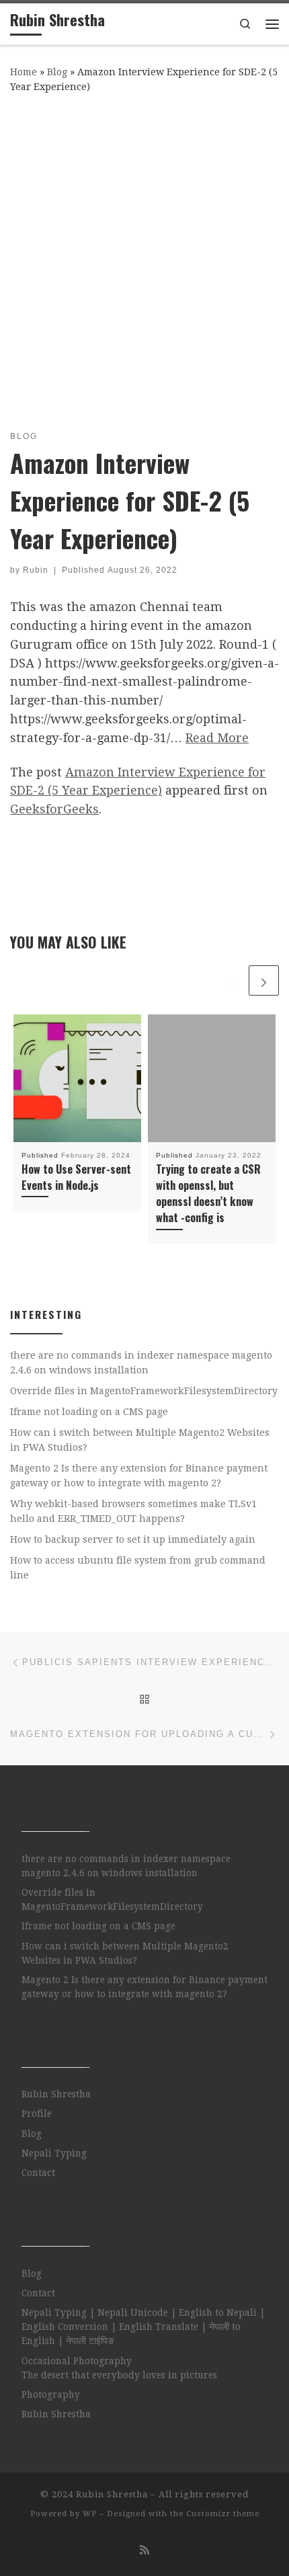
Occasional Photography (77, 2361)
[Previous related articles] (231, 980)
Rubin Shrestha (56, 2094)
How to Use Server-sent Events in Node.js (76, 1177)
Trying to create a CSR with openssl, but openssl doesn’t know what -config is (208, 1194)
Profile (37, 2114)
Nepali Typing (54, 2153)
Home (24, 72)
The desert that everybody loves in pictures (119, 2375)
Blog (57, 72)
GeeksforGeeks (54, 809)
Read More (217, 738)
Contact (38, 2173)
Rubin (36, 570)
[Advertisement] (144, 259)
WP (90, 2514)
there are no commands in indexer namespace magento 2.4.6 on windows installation (141, 1363)
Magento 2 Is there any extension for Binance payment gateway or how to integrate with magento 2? (139, 1476)
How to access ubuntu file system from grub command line (138, 1568)
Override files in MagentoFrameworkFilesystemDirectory (144, 1391)
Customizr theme (223, 2514)
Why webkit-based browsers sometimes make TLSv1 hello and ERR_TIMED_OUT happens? (133, 1511)
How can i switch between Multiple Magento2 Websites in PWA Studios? (140, 1440)
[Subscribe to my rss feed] (144, 2550)
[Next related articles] (264, 980)
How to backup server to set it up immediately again (133, 1539)
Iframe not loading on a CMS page (89, 1412)
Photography (51, 2394)
